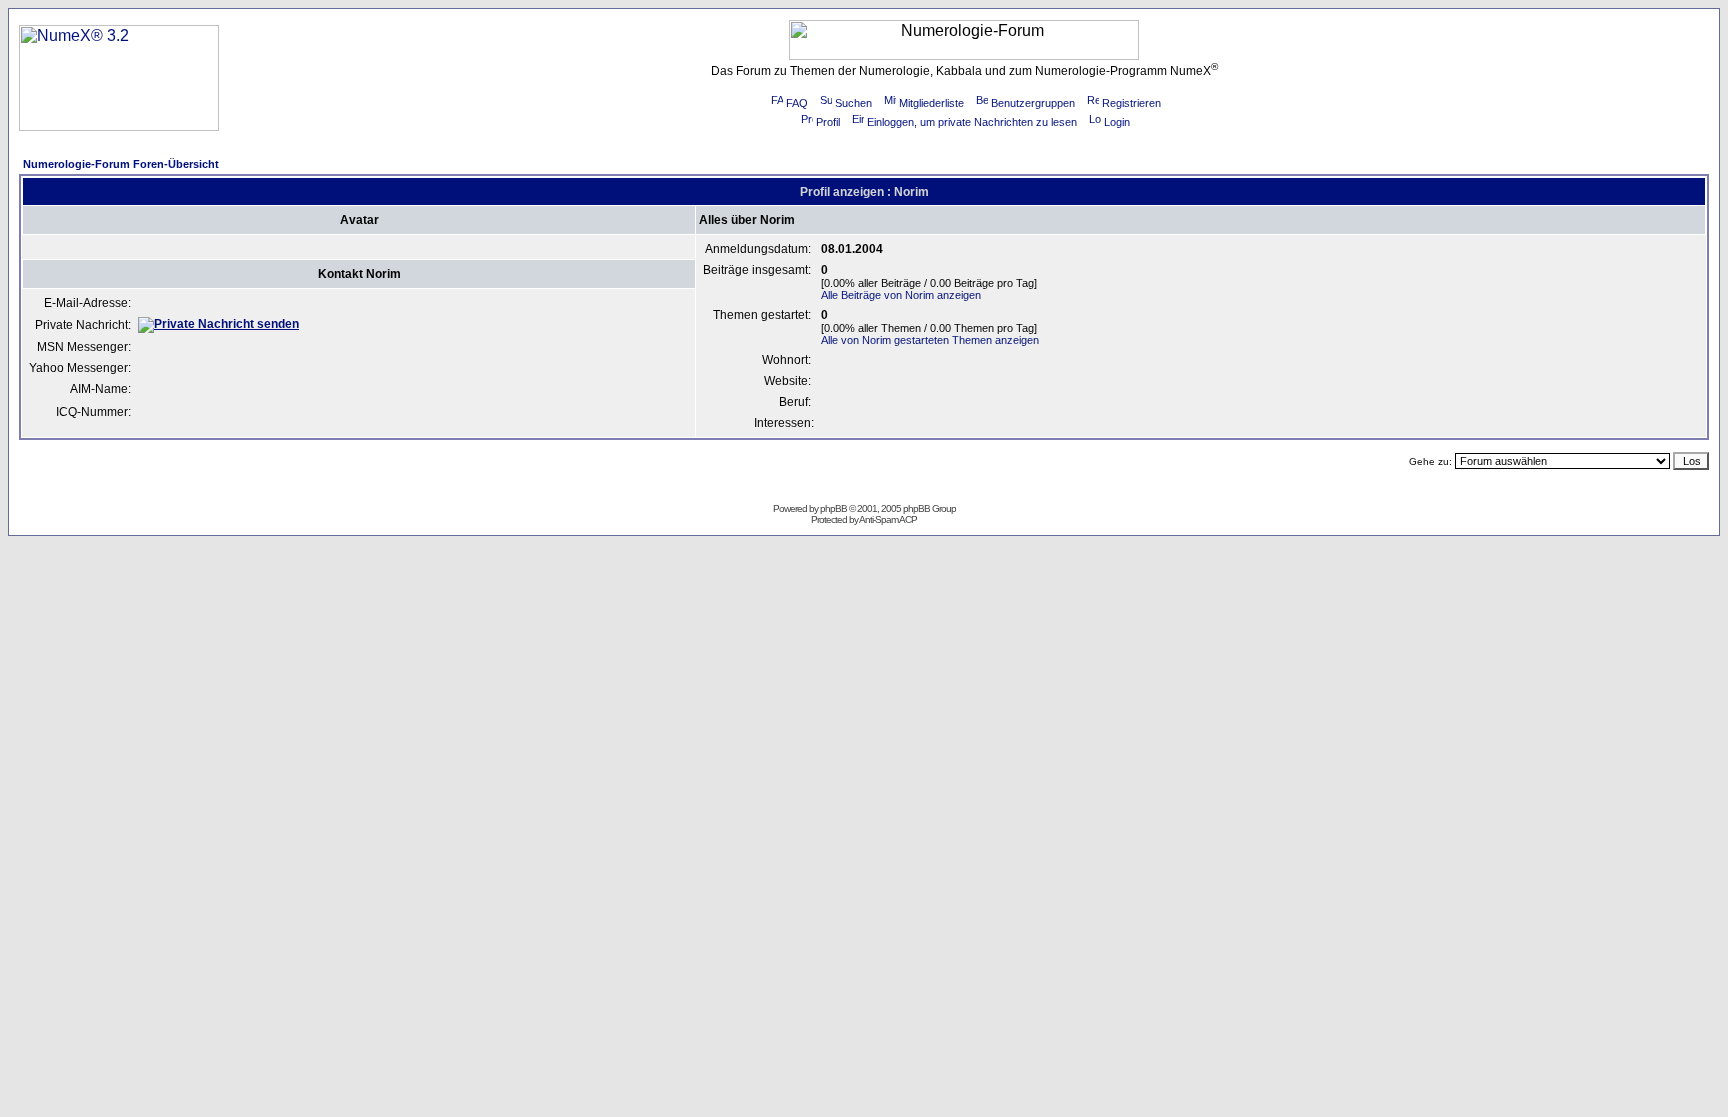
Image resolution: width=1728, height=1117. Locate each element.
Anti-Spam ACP (888, 519)
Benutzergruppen (1033, 103)
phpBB (833, 508)
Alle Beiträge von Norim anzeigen (901, 295)
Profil (828, 122)
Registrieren (1131, 103)
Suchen (853, 103)
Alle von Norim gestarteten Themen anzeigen (930, 340)
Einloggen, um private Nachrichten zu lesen (972, 122)
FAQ (797, 103)
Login (1117, 122)
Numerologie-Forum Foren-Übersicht (121, 164)
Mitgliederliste (931, 103)
